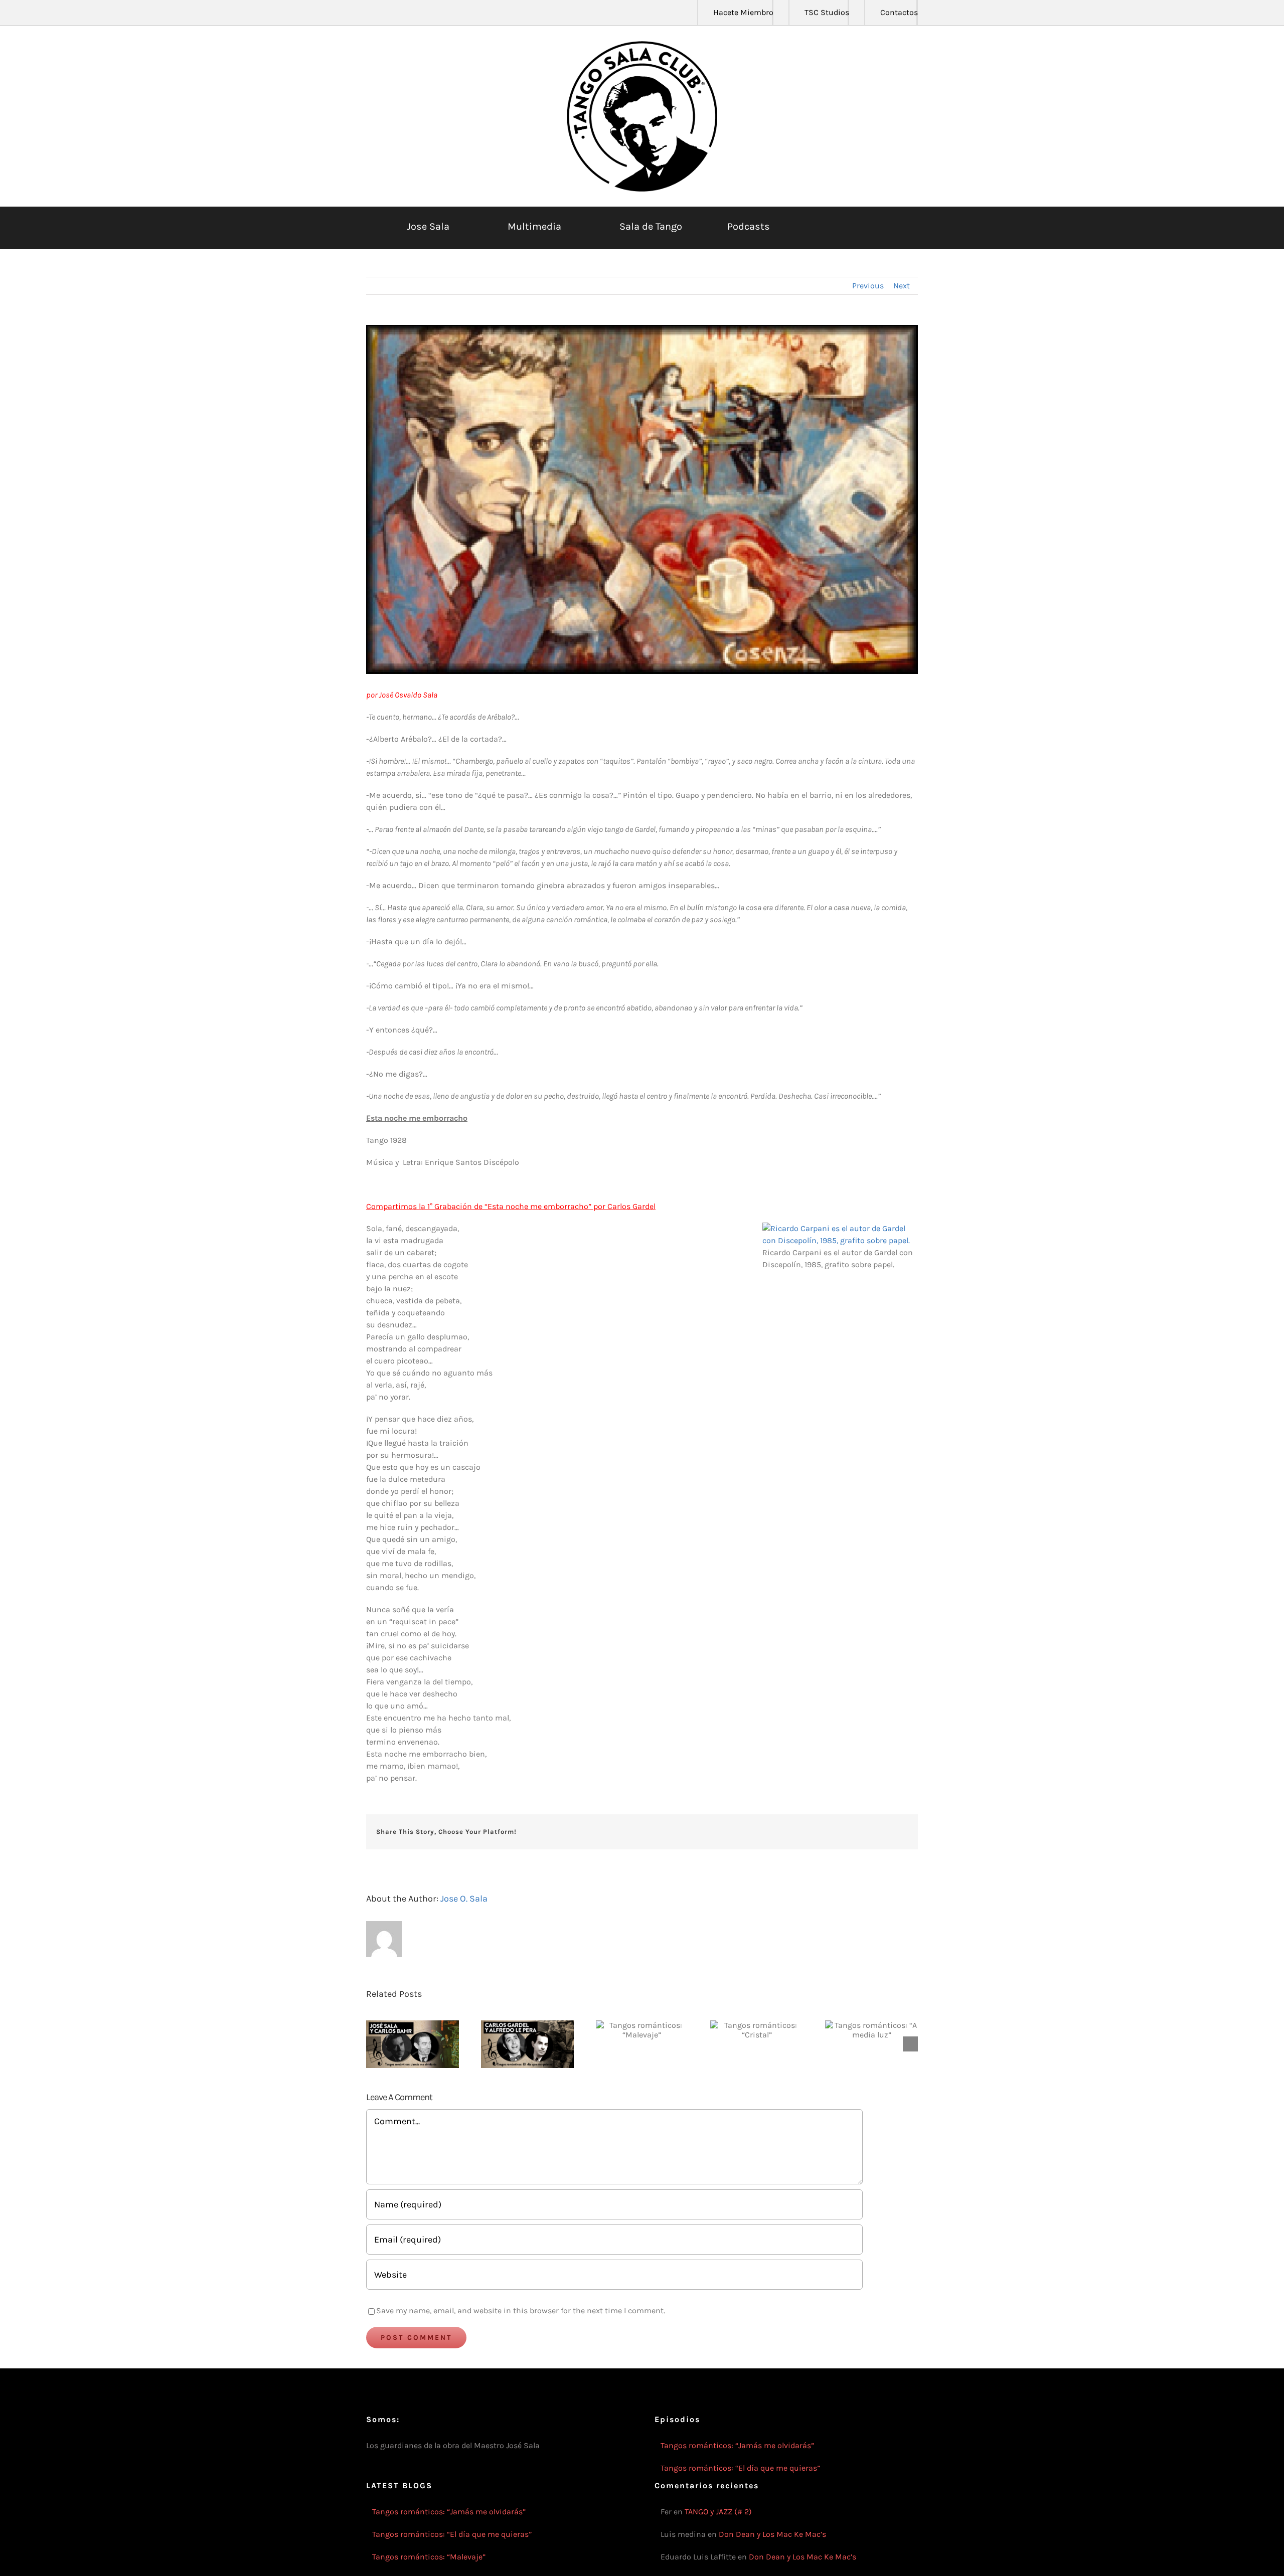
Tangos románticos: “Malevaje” (429, 2557)
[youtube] (417, 13)
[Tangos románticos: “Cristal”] (757, 2030)
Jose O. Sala (464, 1899)
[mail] (449, 13)
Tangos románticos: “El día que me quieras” (740, 2468)
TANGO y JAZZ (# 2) (718, 2512)
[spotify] (433, 13)
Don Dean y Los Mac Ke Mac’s (772, 2534)
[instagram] (401, 13)
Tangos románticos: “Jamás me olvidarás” (737, 2445)
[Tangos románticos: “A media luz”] (871, 2030)
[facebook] (369, 13)
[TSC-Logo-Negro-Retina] (642, 45)
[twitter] (385, 13)
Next (902, 286)
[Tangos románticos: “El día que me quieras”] (527, 2044)
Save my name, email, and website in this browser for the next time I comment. (521, 2310)
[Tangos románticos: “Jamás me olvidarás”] (413, 2044)
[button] (869, 227)
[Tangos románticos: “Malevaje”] (642, 2030)
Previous (868, 286)
